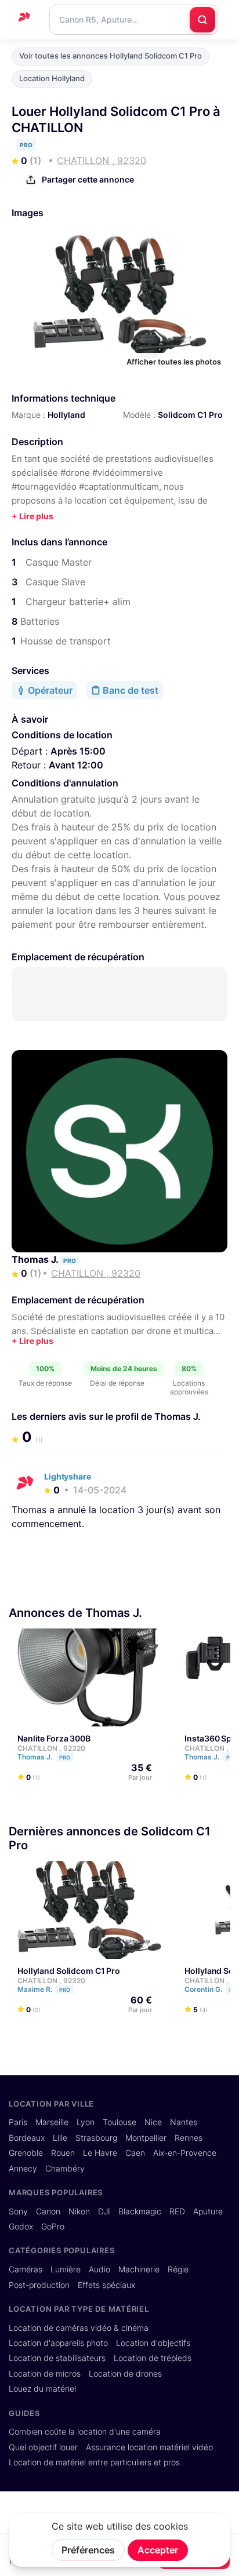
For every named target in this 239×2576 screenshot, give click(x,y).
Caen (135, 2153)
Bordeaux (27, 2138)
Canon (48, 2211)
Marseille (52, 2122)
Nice (153, 2122)
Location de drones (125, 2374)
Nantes (184, 2122)
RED (177, 2211)
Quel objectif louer (43, 2447)
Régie (178, 2269)
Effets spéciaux (106, 2285)
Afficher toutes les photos (174, 362)
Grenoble (26, 2153)
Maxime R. (44, 1989)
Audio (99, 2269)
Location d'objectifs (153, 2343)
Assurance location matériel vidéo (149, 2447)
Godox (21, 2227)
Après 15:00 (78, 751)
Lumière (66, 2269)
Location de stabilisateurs (57, 2358)
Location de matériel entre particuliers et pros (94, 2462)
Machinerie (139, 2269)
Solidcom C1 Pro (190, 415)
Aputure (208, 2211)
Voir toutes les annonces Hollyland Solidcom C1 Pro (111, 56)
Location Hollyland (52, 79)
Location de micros (45, 2374)
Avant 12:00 (76, 765)
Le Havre (100, 2153)
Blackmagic (140, 2211)
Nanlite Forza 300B (54, 1738)
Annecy (23, 2169)
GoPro (53, 2227)
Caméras (26, 2269)
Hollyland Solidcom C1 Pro (69, 1971)
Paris (18, 2122)
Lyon (86, 2122)
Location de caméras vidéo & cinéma (79, 2328)
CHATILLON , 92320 (51, 1748)
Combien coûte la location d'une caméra (85, 2432)
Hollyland (66, 415)
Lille (60, 2138)
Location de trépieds (153, 2358)
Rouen (63, 2153)
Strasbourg (96, 2138)
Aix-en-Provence (185, 2153)
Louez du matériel (42, 2389)
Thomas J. (36, 1259)
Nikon (79, 2211)
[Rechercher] (202, 20)
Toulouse (119, 2122)
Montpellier (146, 2138)
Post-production (39, 2285)
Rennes (189, 2138)
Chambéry (65, 2169)
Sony (18, 2211)
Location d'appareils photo (58, 2343)
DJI (104, 2211)
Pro (65, 1757)
